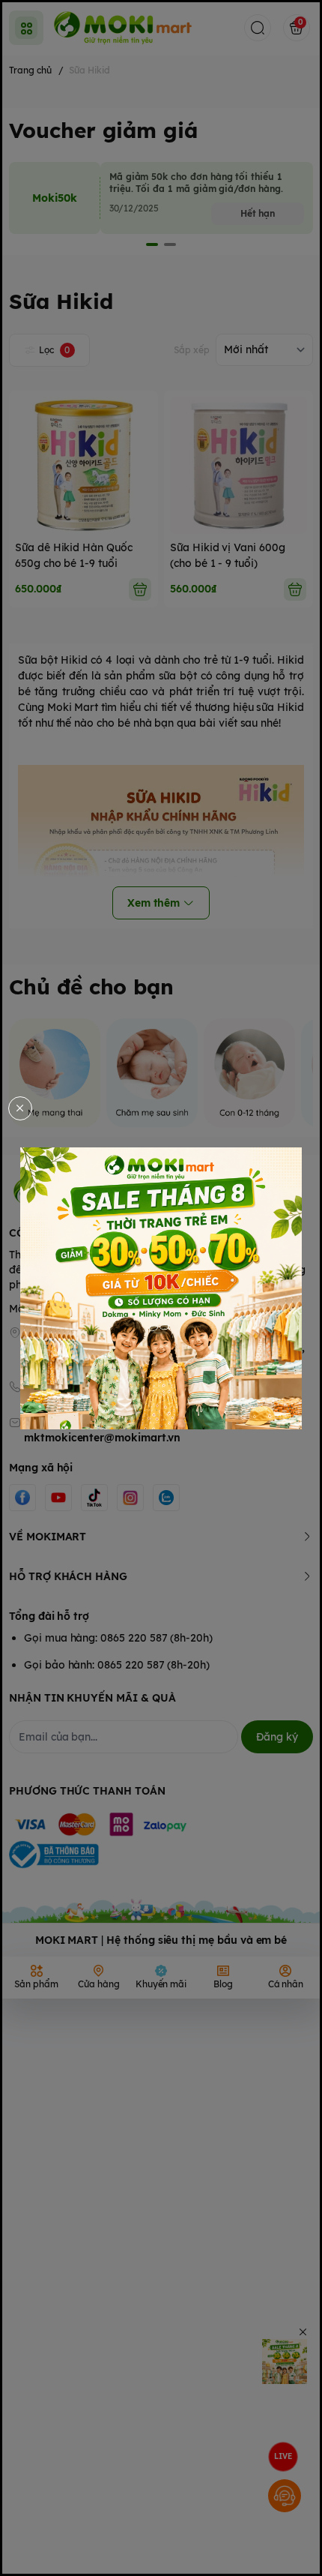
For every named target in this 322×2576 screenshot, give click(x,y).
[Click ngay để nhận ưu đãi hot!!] (161, 1288)
